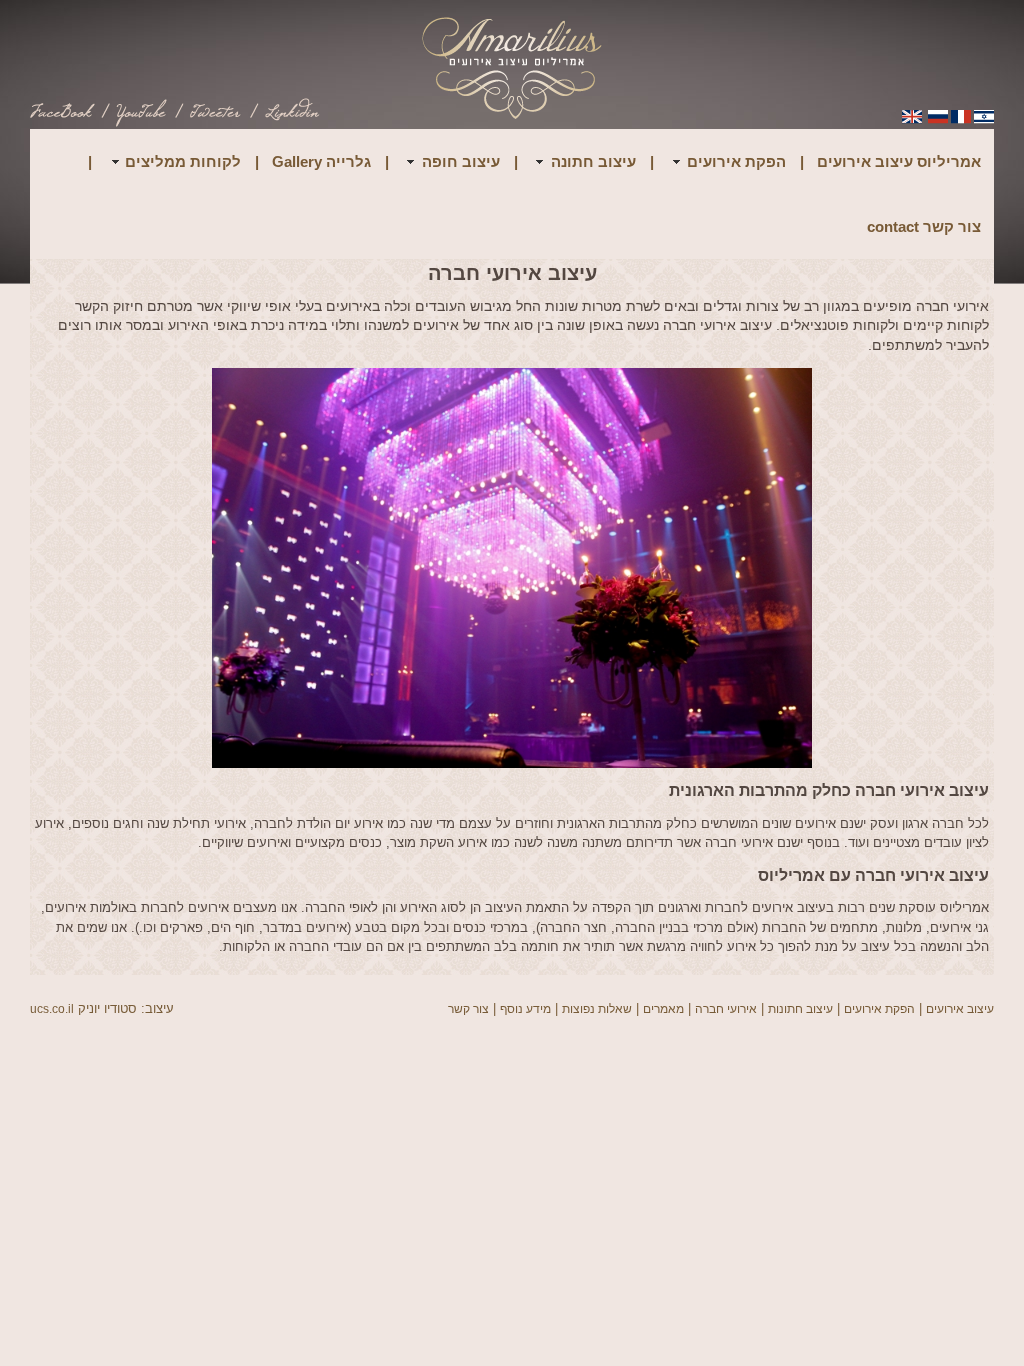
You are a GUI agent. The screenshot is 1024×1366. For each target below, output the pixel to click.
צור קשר (468, 1009)
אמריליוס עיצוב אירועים (899, 161)
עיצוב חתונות (800, 1009)
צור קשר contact (924, 226)
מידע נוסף (525, 1009)
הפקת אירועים (879, 1009)
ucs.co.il (52, 1009)
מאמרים (663, 1009)
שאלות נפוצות (597, 1009)
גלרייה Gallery (321, 161)
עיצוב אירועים (960, 1009)
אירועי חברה (726, 1009)
